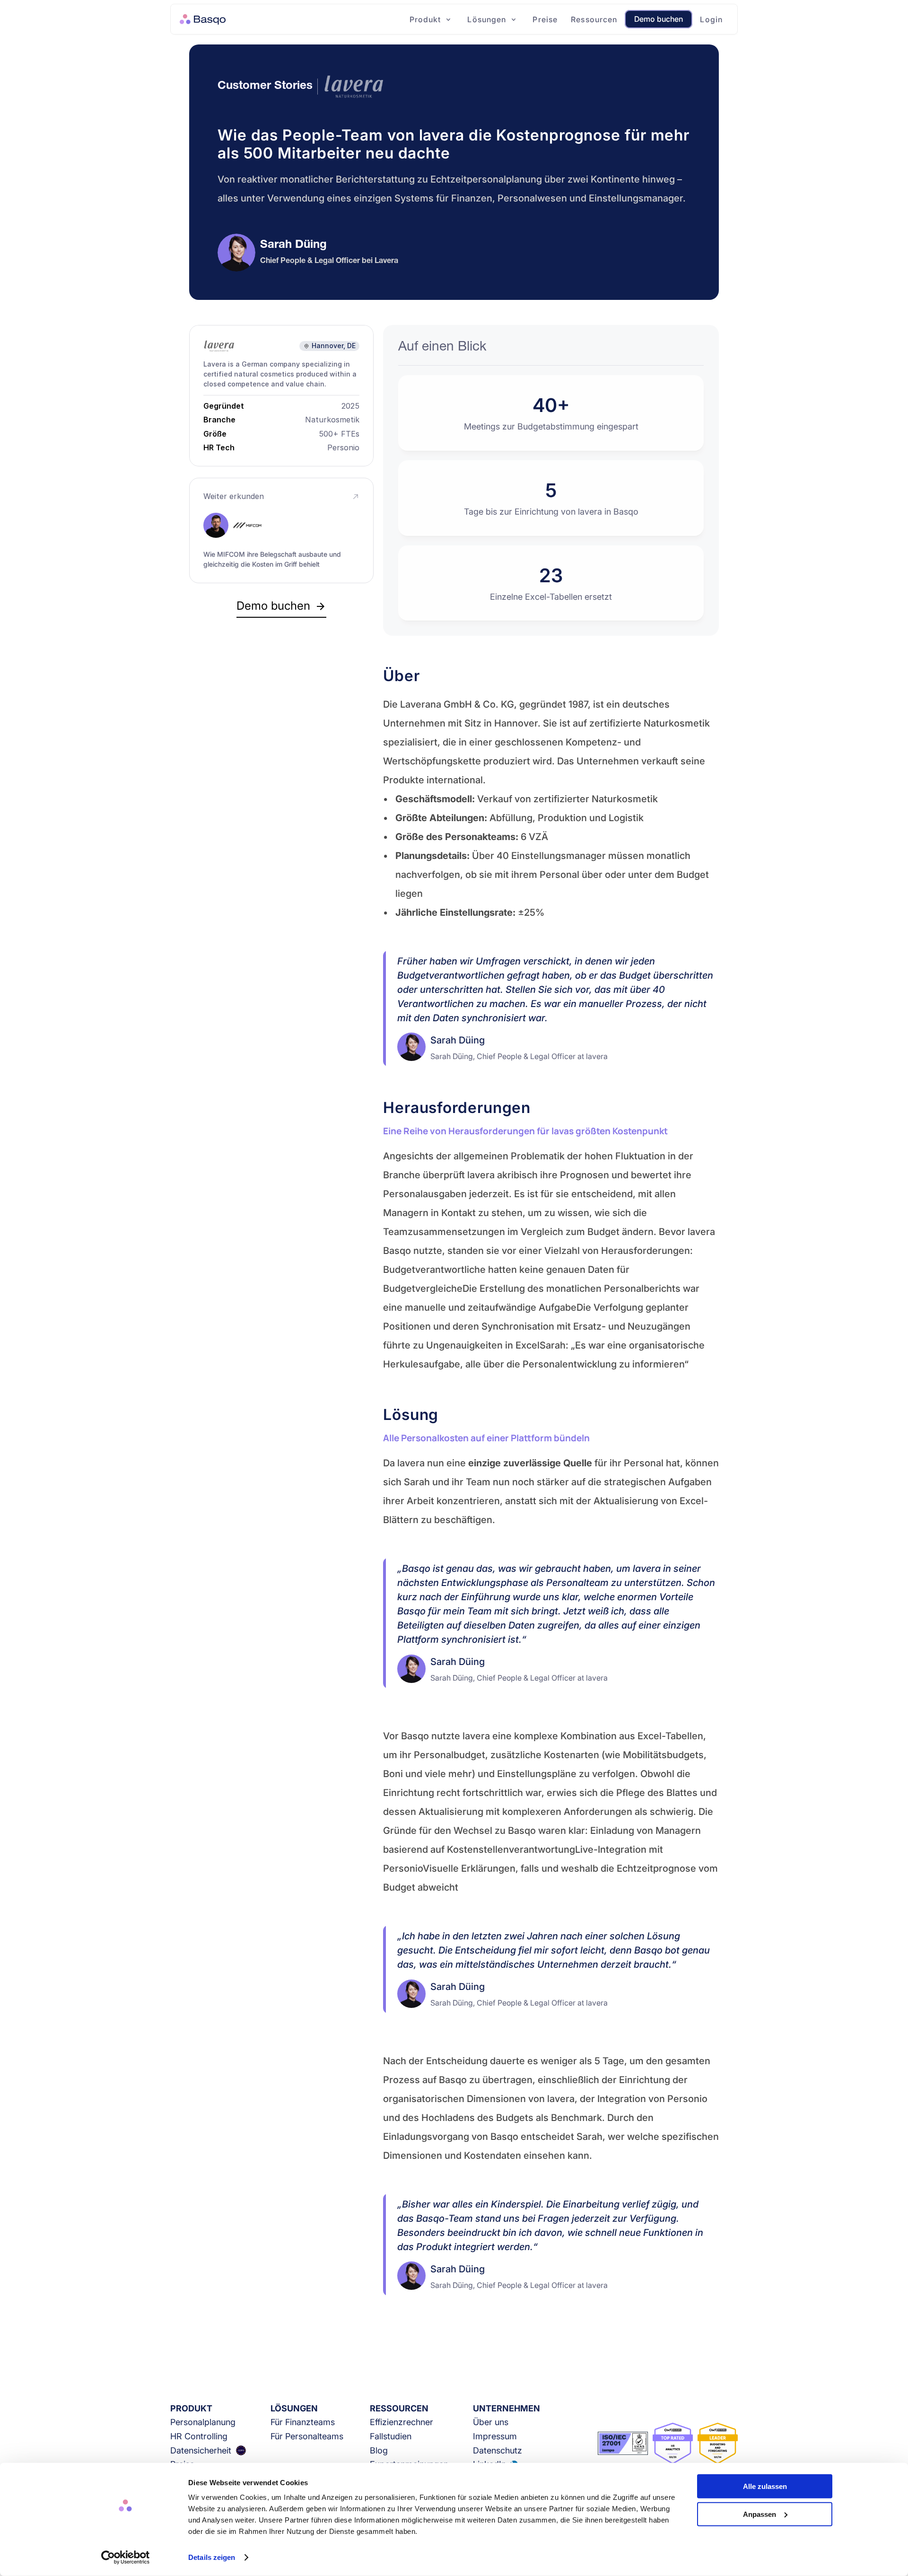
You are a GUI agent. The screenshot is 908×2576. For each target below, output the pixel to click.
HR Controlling (199, 2436)
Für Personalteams (307, 2436)
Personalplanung (203, 2422)
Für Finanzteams (303, 2422)
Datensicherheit (201, 2450)
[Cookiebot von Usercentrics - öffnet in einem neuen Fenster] (126, 2558)
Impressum (495, 2436)
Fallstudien (391, 2436)
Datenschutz (498, 2450)
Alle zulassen (765, 2486)
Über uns (491, 2422)
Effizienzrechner (402, 2422)
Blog (379, 2450)
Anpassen (760, 2514)
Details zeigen (212, 2557)
